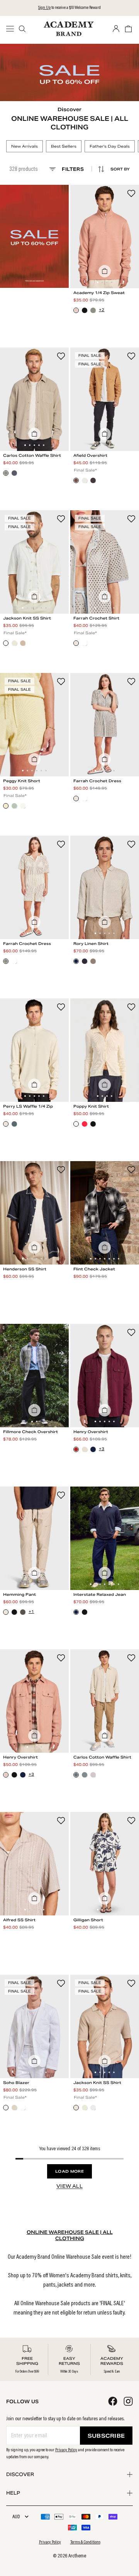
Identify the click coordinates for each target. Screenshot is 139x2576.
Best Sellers (64, 146)
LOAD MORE (69, 2171)
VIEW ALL (69, 2186)
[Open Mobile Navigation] (12, 29)
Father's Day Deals (110, 146)
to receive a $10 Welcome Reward (69, 8)
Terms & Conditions (85, 2542)
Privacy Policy (66, 2450)
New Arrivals (25, 146)
